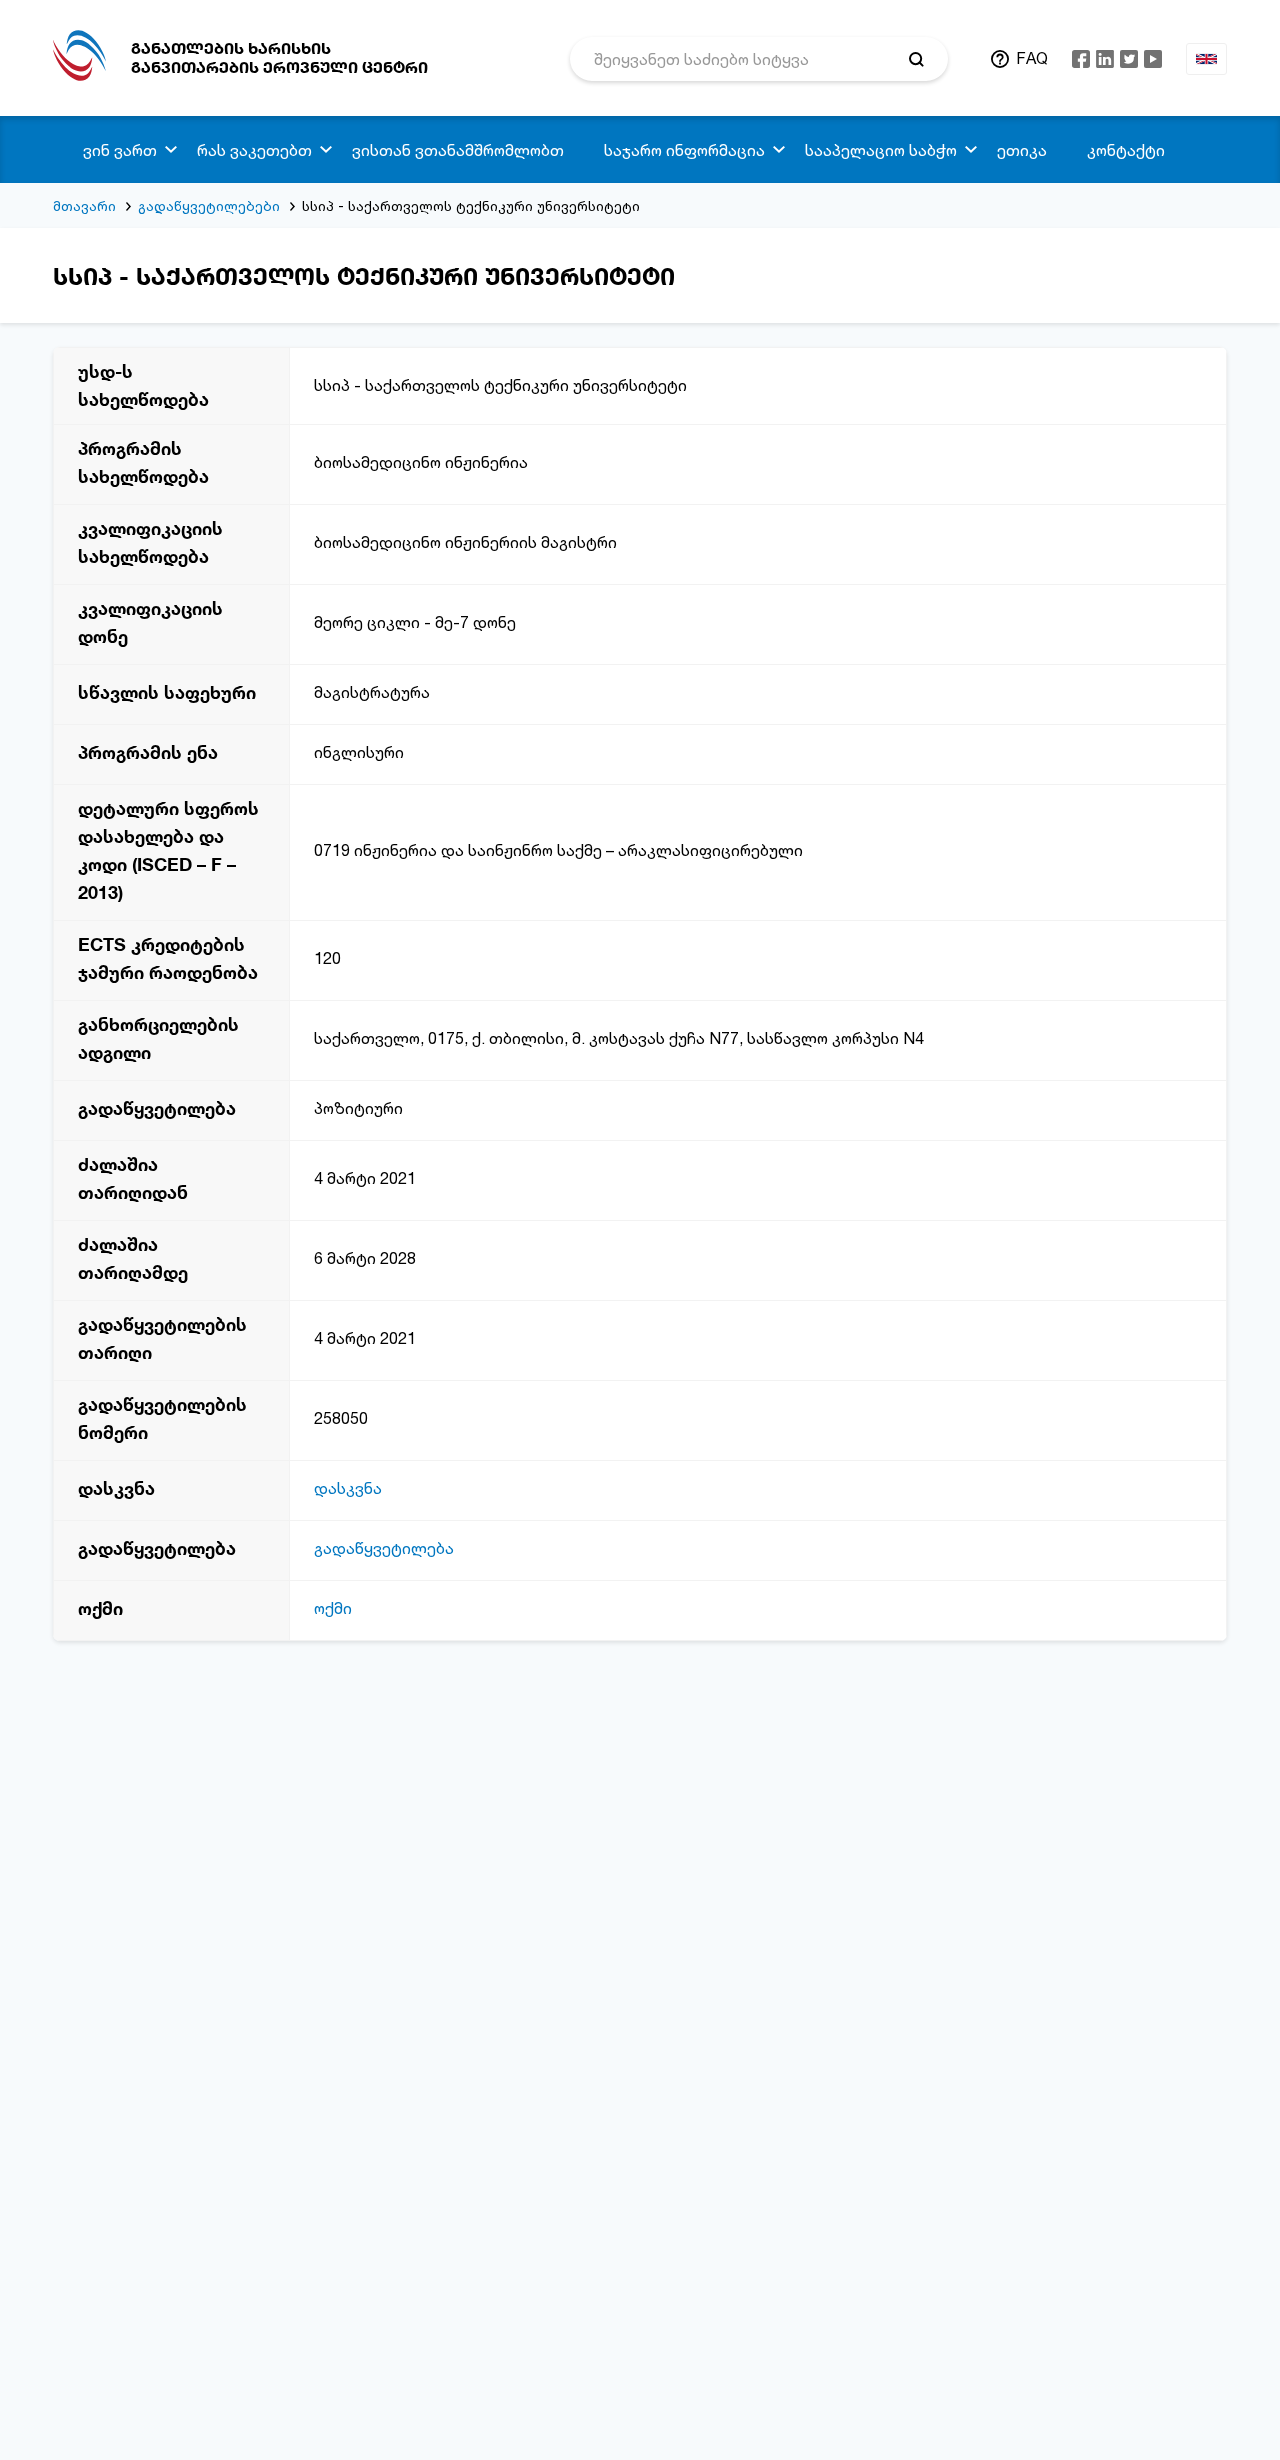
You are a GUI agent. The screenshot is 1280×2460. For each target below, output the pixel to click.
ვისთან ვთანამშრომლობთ (458, 150)
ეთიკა (1022, 150)
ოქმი (333, 1608)
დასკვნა (348, 1488)
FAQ (1032, 58)
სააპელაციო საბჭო (881, 150)
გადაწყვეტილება (384, 1548)
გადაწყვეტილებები (209, 205)
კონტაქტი (1126, 150)
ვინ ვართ (120, 150)
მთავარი (84, 205)
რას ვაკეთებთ (254, 150)
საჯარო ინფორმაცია (684, 150)
